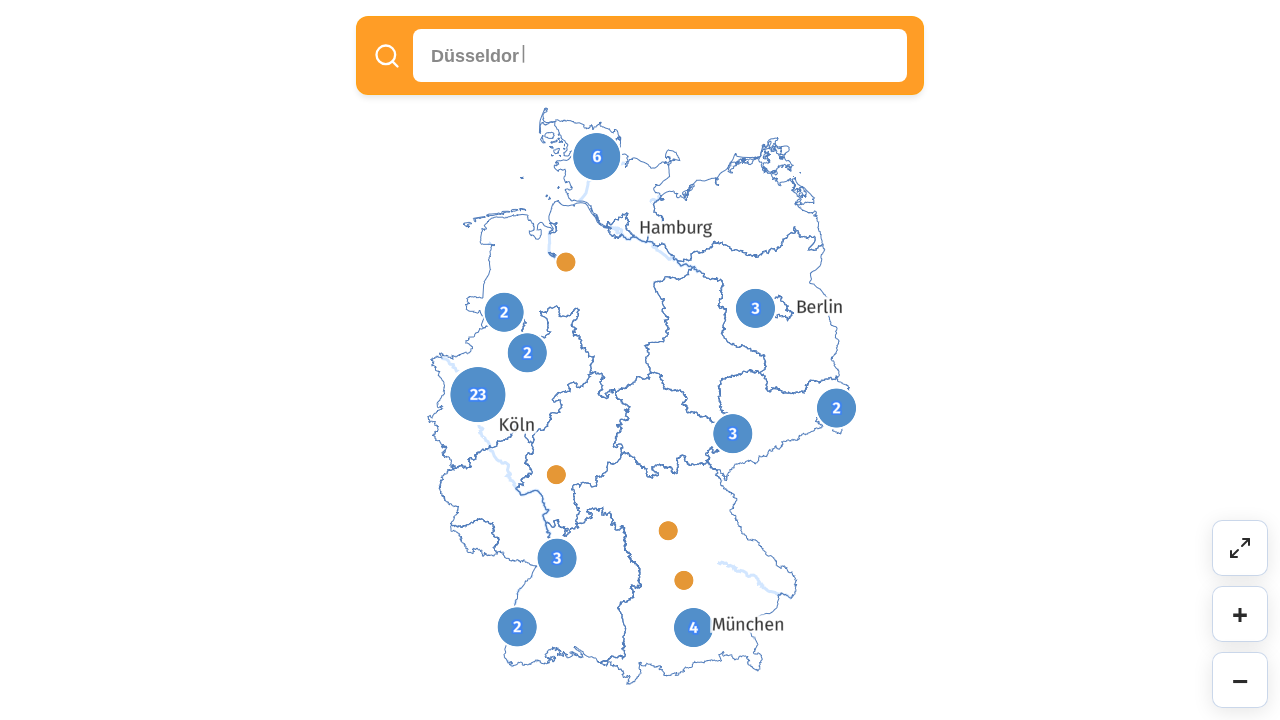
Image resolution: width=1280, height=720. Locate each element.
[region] (640, 360)
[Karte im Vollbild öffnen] (1240, 548)
